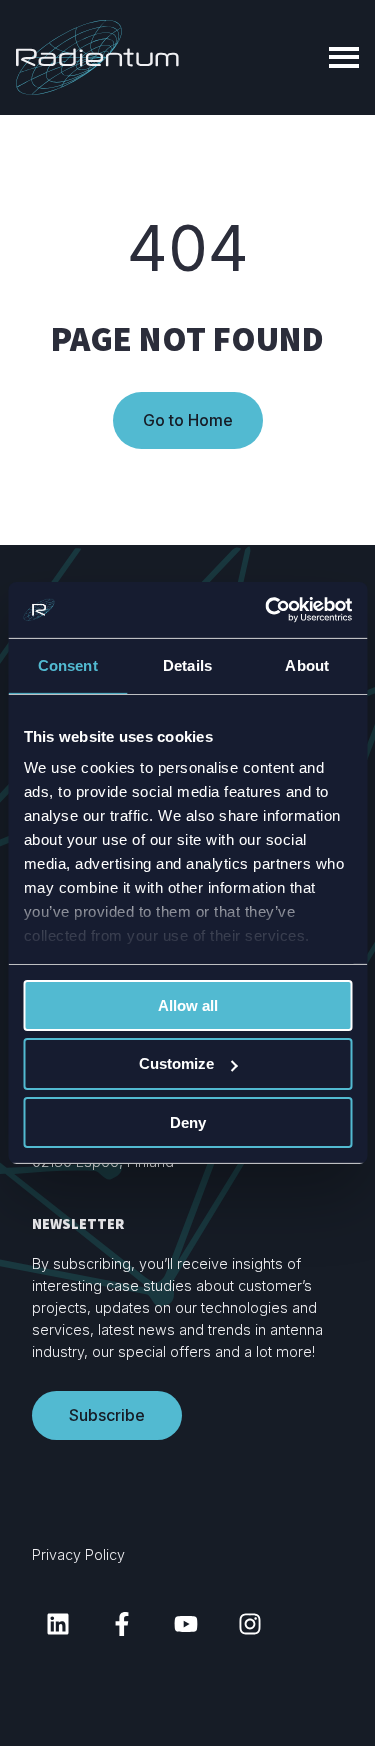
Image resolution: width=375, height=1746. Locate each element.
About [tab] (307, 664)
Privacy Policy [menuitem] (78, 1554)
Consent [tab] (68, 664)
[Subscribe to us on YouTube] (186, 1624)
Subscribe (107, 1415)
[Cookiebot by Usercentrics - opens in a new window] (267, 610)
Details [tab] (187, 664)
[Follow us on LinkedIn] (58, 1624)
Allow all (188, 1004)
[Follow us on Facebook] (122, 1624)
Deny (188, 1122)
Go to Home (188, 420)
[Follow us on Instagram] (250, 1624)
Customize (176, 1063)
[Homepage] (97, 57)
